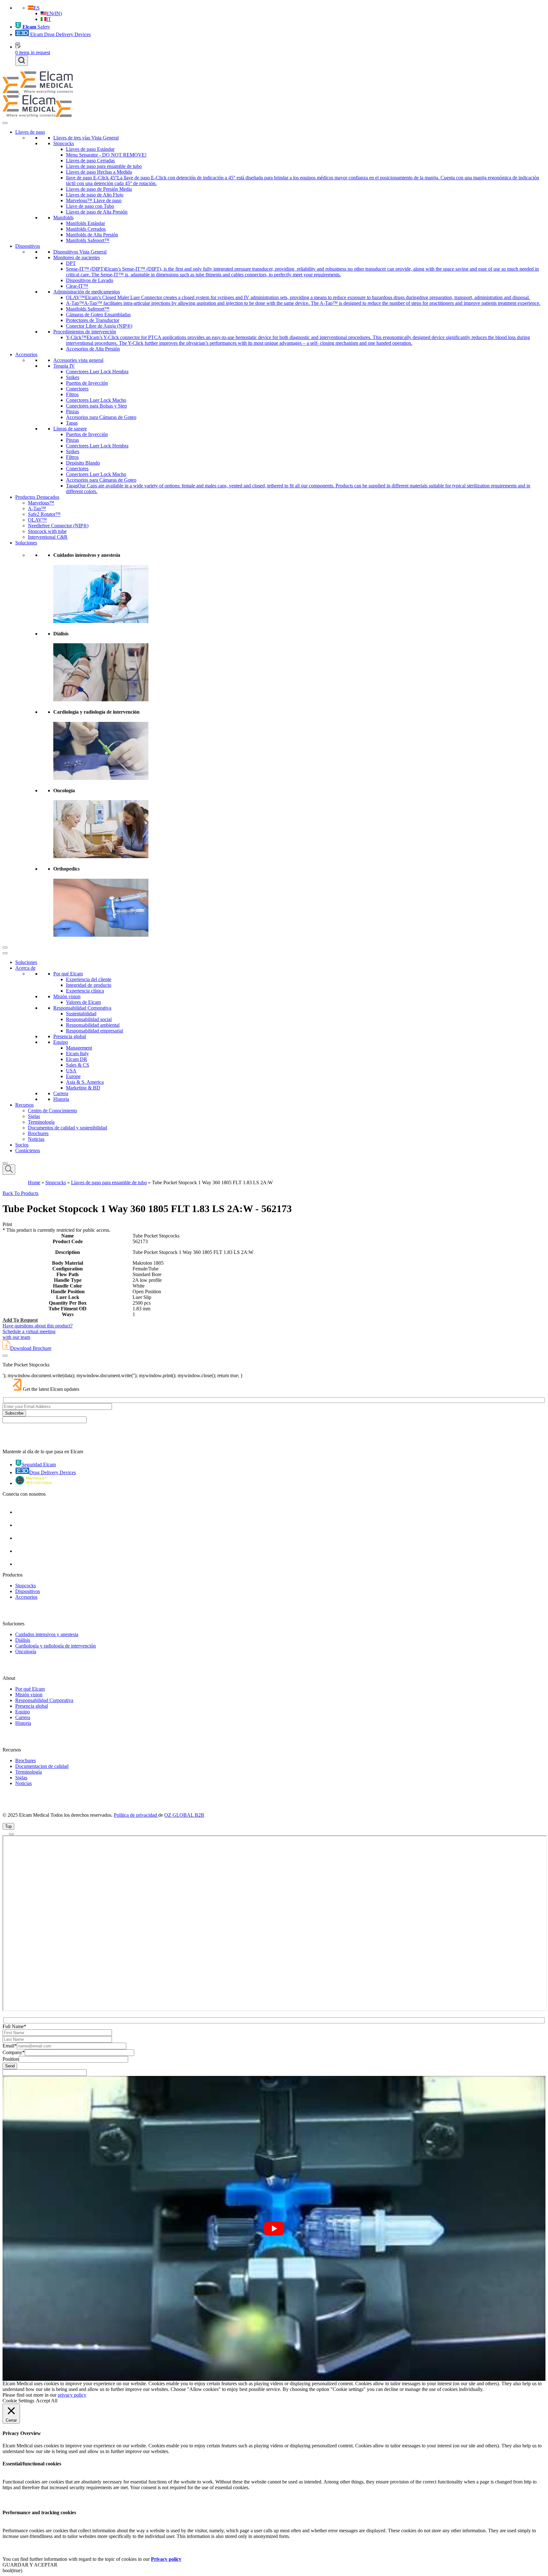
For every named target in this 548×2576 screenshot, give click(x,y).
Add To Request (20, 1320)
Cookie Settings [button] (18, 2401)
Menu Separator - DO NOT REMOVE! (106, 155)
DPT (71, 263)
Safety (36, 27)
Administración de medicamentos (87, 292)
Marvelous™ (41, 503)
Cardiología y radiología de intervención (55, 1646)
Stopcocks (64, 143)
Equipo (61, 1042)
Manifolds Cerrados (86, 229)
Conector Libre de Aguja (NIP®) (99, 326)
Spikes (73, 377)
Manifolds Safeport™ (88, 240)
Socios (22, 1145)
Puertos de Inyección (87, 383)
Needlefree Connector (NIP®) (58, 526)
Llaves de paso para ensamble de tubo (104, 166)
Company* (14, 2052)
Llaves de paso (30, 132)
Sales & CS (78, 1065)
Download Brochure (31, 1348)
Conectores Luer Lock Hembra (97, 372)
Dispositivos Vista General (80, 252)
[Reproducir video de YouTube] (274, 2229)
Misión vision (67, 996)
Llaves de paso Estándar (90, 149)
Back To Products (20, 1193)
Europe (73, 1076)
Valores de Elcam (83, 1002)
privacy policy (72, 2395)
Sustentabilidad (81, 1014)
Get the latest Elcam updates (51, 1389)
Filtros (72, 394)
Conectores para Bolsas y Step (96, 406)
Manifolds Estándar (85, 223)
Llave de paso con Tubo (90, 206)
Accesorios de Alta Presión (93, 349)
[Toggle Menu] (5, 123)
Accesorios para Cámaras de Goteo (101, 417)
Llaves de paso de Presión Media (99, 189)
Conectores (77, 389)
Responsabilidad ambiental (93, 1025)
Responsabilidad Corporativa (82, 1008)
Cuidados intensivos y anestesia (47, 1634)
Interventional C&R (48, 537)
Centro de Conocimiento (52, 1111)
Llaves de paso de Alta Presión (97, 212)
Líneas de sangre (70, 429)
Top (8, 1826)
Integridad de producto (89, 985)
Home (34, 1182)
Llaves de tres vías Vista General (86, 138)
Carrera (61, 1093)
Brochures (38, 1133)
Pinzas (72, 411)
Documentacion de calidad (42, 1766)
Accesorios (26, 354)
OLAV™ (37, 520)
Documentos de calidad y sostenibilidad (68, 1128)
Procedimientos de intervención (85, 332)
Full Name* (14, 2026)
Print (7, 1224)
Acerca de (25, 968)
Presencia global (70, 1036)
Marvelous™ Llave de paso (94, 200)
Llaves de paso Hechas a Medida (99, 172)
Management (79, 1048)
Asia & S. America (85, 1082)
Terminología (41, 1122)
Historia (61, 1099)
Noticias (36, 1139)
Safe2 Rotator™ (44, 514)
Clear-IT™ (77, 286)
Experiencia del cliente (89, 979)
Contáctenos (28, 1150)
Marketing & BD (83, 1088)
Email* (10, 2046)
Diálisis (23, 1640)
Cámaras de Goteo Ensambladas (98, 315)
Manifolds (63, 218)
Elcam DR (77, 1059)
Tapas (72, 423)
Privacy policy (166, 2559)
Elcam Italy (77, 1054)
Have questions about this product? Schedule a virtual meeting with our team (38, 1331)
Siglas (34, 1116)
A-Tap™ (37, 508)
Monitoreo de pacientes (77, 257)
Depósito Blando (83, 463)
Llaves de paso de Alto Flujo (95, 195)
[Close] (5, 948)
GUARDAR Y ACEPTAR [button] (30, 2565)
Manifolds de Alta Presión (92, 235)
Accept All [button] (47, 2401)
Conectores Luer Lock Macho (96, 400)
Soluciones (26, 543)
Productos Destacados (37, 497)
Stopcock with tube (47, 531)
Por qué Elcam (68, 974)
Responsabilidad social (89, 1019)
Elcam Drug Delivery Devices (60, 34)
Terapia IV (64, 366)
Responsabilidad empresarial (95, 1031)
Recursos (24, 1105)
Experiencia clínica (85, 991)
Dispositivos (28, 246)
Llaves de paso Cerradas (90, 161)
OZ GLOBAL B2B (184, 1815)
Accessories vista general (78, 360)
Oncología (26, 1651)
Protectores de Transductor (93, 320)
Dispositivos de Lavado (90, 280)
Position (11, 2059)
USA (71, 1071)
